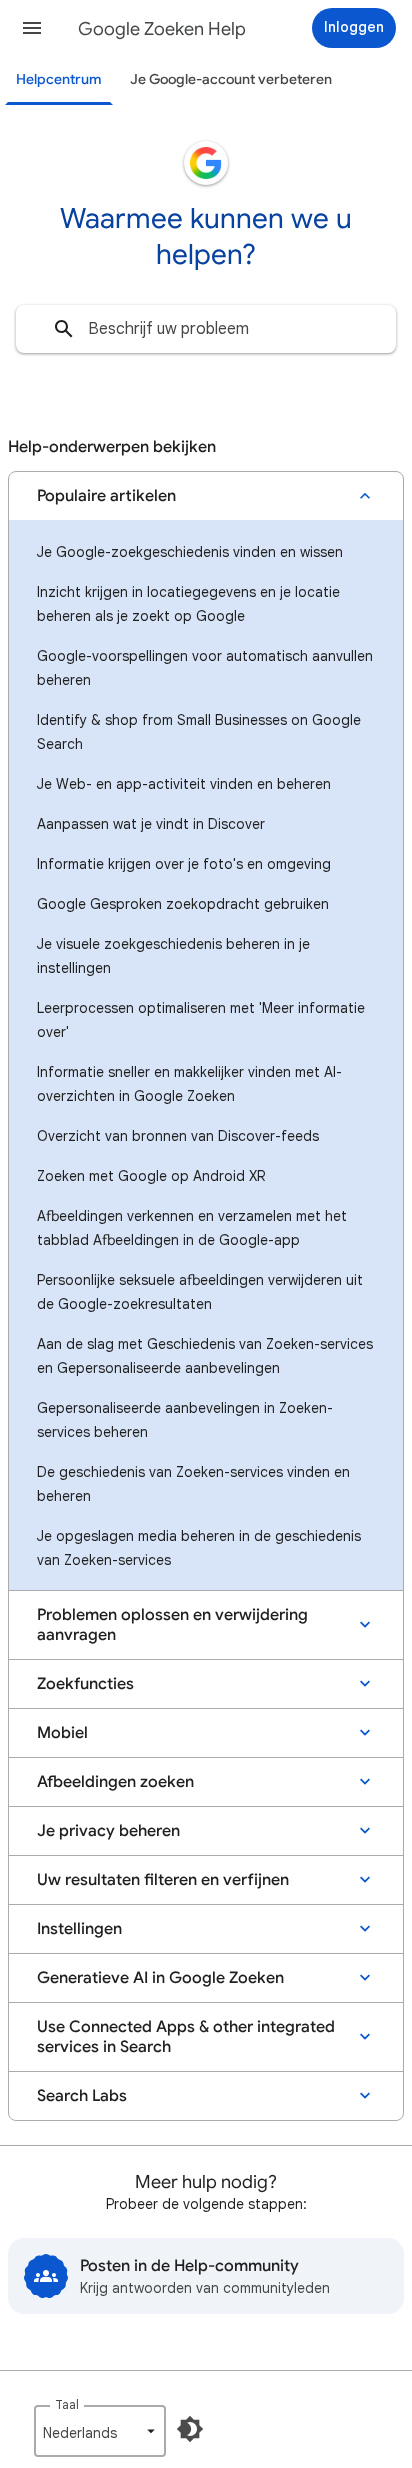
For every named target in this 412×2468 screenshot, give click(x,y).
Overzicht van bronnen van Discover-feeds (178, 1136)
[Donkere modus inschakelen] (190, 2429)
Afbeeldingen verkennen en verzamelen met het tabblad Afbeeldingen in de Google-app (192, 1228)
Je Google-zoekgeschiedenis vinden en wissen (190, 552)
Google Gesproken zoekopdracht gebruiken (183, 904)
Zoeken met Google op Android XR (151, 1176)
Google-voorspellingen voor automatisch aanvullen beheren (205, 668)
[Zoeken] (64, 329)
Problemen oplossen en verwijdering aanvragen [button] (172, 1625)
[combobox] (206, 329)
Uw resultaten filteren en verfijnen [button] (163, 1880)
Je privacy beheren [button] (108, 1831)
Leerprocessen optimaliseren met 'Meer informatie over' (201, 1020)
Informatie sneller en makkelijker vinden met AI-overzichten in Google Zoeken (189, 1084)
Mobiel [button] (62, 1733)
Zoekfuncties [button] (85, 1684)
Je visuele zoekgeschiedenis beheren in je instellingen (173, 956)
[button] (32, 28)
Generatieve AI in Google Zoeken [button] (160, 1978)
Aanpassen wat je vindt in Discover (151, 824)
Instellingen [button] (79, 1929)
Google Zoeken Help (162, 29)
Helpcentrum (59, 79)
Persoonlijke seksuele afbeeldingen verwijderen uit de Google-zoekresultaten (200, 1292)
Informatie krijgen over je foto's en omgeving (184, 864)
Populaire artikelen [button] (106, 496)
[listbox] (100, 2431)
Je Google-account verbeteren (231, 79)
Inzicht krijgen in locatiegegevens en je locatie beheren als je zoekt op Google (188, 604)
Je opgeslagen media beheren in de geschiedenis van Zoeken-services (199, 1548)
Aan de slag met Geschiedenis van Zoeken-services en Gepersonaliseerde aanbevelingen (205, 1356)
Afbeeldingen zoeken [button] (115, 1782)
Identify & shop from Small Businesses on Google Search (199, 732)
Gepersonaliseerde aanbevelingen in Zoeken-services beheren (185, 1420)
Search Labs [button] (82, 2096)
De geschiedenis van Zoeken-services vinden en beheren (193, 1484)
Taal (67, 2404)
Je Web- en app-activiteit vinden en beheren (184, 784)
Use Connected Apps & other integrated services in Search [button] (186, 2037)
